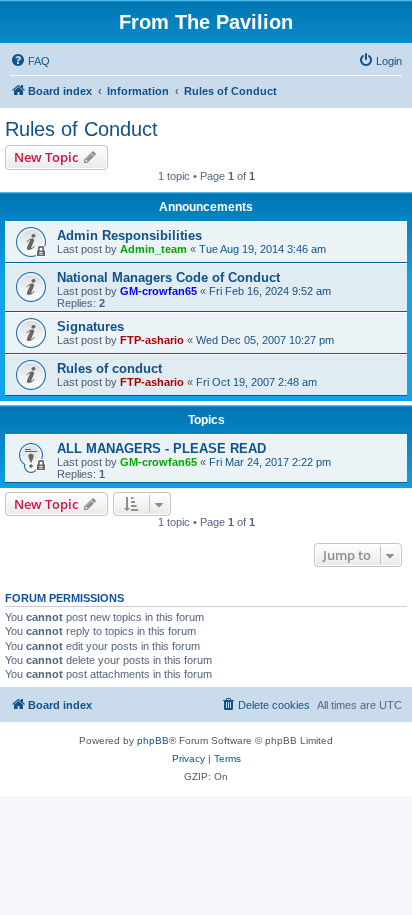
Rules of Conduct (81, 129)
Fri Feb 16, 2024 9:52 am (270, 291)
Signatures (90, 326)
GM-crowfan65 (158, 291)
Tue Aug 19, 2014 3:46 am (262, 249)
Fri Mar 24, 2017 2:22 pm (270, 462)
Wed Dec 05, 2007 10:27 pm (265, 340)
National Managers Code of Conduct (168, 277)
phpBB (153, 740)
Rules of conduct (109, 368)
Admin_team (153, 249)
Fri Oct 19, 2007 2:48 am (256, 382)
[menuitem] (30, 61)
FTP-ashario (152, 340)
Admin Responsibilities (129, 235)
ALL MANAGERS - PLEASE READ (161, 448)
